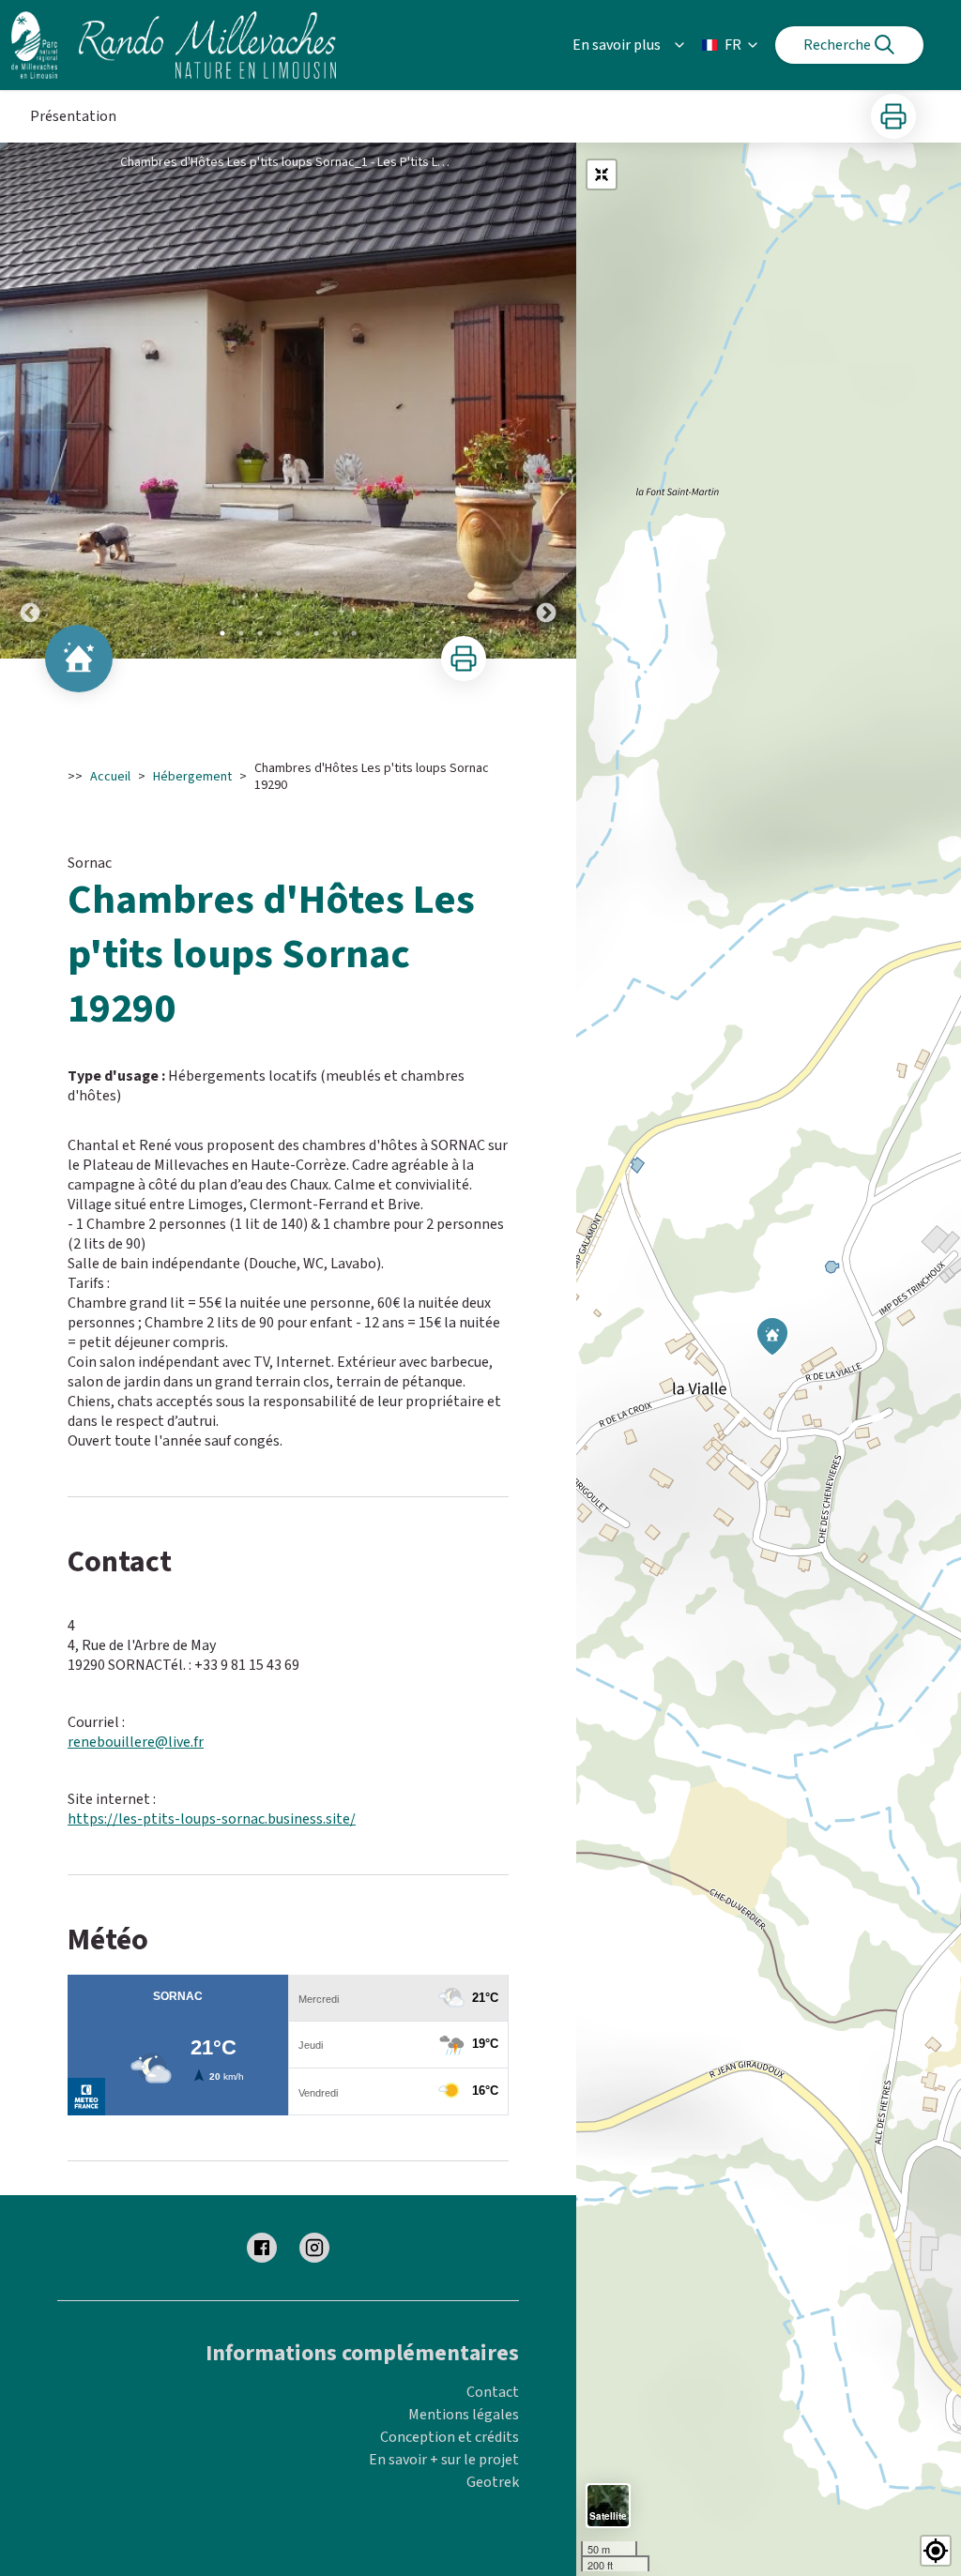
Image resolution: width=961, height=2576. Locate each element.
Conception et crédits (450, 2437)
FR (733, 45)
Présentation (73, 116)
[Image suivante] (546, 401)
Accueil (110, 777)
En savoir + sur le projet (444, 2460)
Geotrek (493, 2482)
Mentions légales (464, 2415)
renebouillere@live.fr (136, 1742)
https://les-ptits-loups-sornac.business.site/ (212, 1819)
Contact (493, 2392)
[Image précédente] (30, 401)
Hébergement (192, 777)
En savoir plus (617, 45)
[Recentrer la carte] (602, 174)
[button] (936, 2551)
